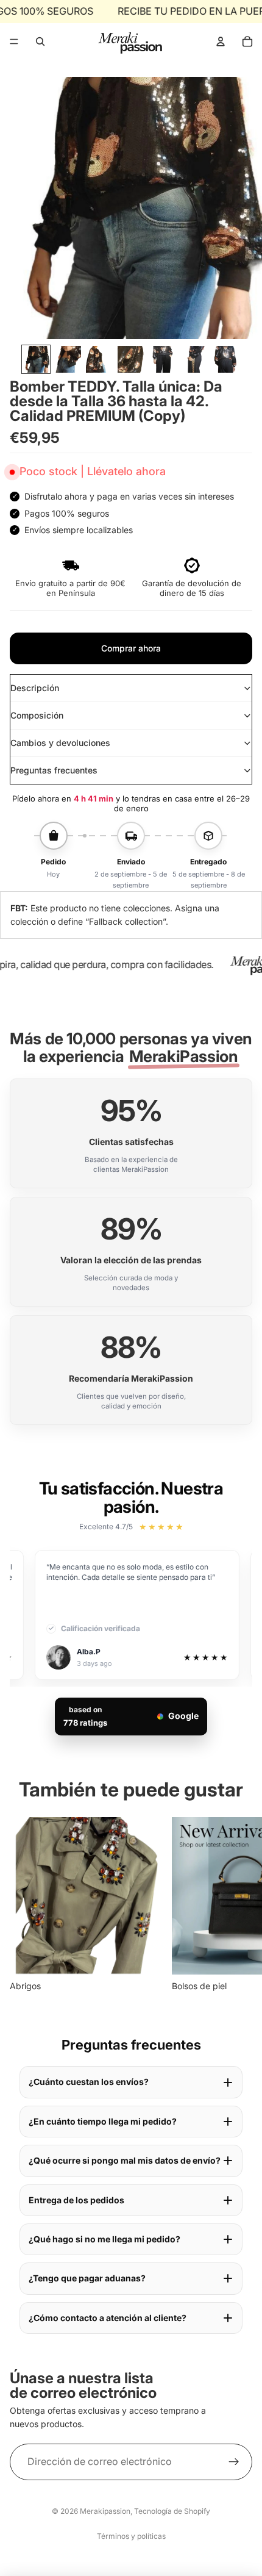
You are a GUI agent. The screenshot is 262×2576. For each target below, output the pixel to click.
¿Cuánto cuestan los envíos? (89, 2082)
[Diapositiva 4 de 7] (131, 359)
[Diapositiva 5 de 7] (163, 359)
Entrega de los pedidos (76, 2200)
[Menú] (14, 41)
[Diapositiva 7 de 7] (226, 359)
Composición (37, 715)
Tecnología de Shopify (172, 2511)
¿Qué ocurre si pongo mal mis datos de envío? (125, 2160)
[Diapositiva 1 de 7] (36, 359)
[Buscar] (40, 41)
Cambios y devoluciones (60, 743)
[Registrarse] (234, 2462)
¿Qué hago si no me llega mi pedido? (104, 2239)
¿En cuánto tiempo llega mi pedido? (103, 2121)
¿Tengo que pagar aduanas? (87, 2278)
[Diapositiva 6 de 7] (194, 359)
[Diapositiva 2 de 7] (68, 359)
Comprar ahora (131, 648)
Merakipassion (105, 2511)
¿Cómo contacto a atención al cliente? (108, 2318)
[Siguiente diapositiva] (239, 1906)
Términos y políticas (131, 2536)
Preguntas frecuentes (54, 770)
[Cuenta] (221, 41)
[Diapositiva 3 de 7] (99, 359)
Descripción (35, 688)
